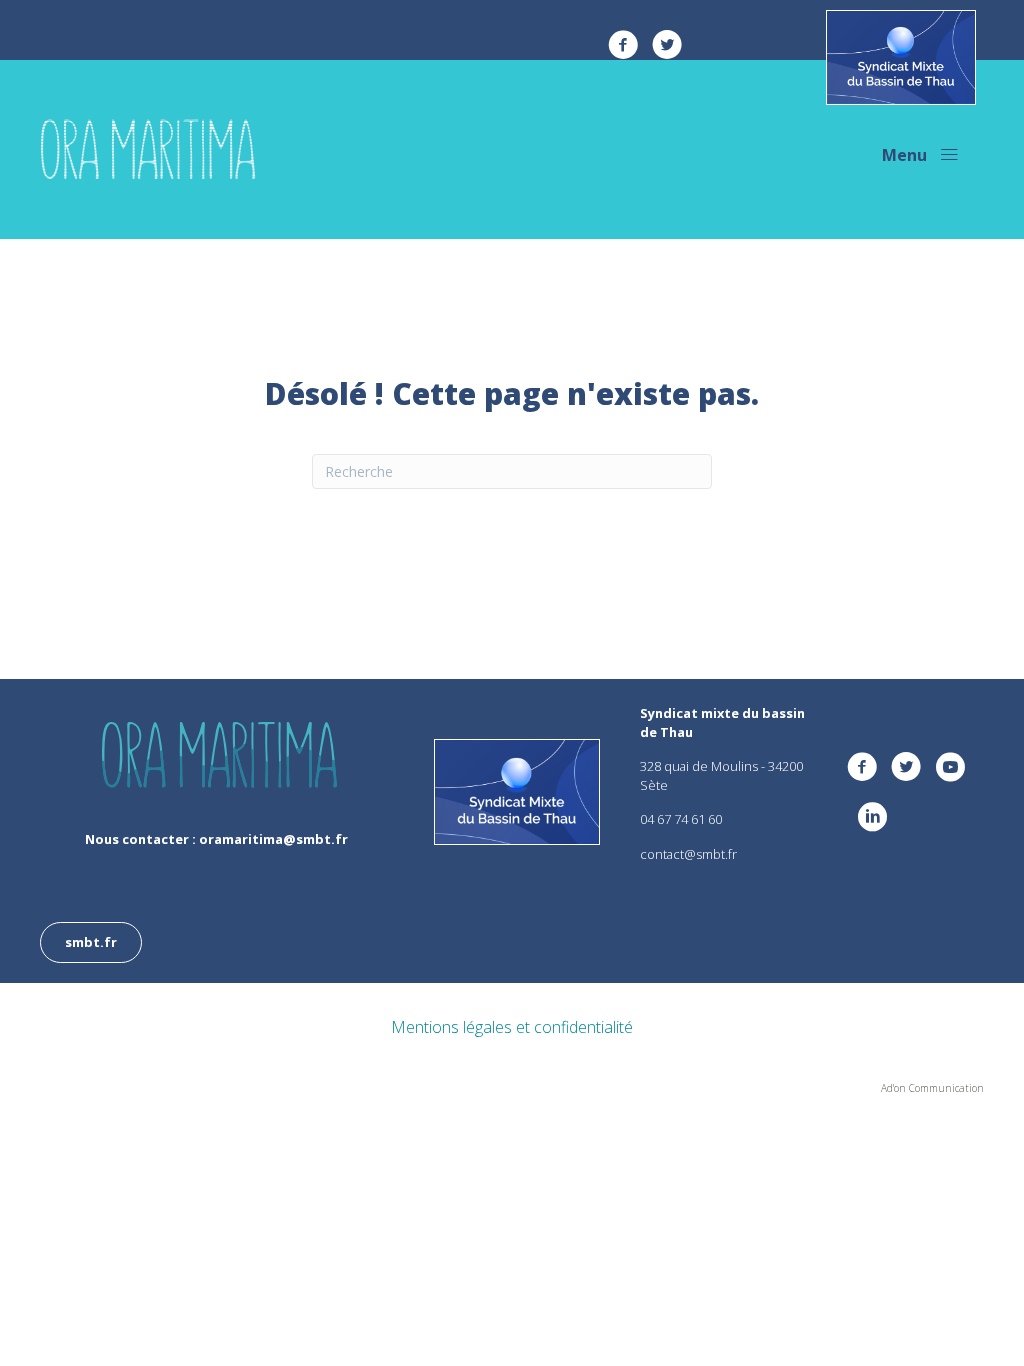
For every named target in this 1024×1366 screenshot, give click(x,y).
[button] (921, 154)
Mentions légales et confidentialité (512, 1027)
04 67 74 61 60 (681, 819)
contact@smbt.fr (688, 854)
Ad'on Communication (932, 1088)
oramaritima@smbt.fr (273, 839)
